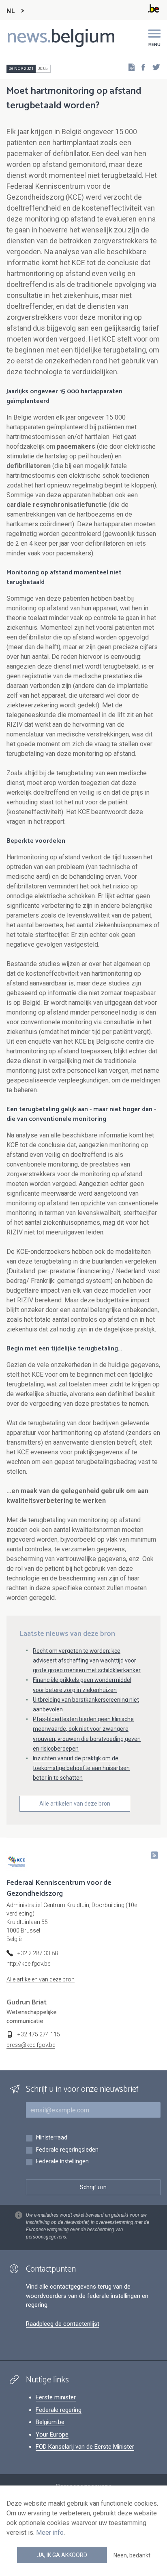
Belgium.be (50, 2422)
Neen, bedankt (132, 2555)
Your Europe (52, 2435)
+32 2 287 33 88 (38, 1953)
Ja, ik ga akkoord (62, 2555)
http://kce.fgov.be (28, 1964)
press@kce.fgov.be (31, 2045)
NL (11, 11)
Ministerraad (51, 2138)
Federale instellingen (62, 2162)
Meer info (50, 2533)
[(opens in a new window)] (141, 67)
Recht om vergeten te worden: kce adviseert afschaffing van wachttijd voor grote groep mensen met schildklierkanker (87, 1660)
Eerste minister (56, 2397)
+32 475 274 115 (39, 2034)
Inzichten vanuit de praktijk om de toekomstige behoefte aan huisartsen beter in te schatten (81, 1768)
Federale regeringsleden (67, 2150)
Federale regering (59, 2410)
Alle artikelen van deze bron (75, 1804)
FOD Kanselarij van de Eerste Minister (85, 2447)
